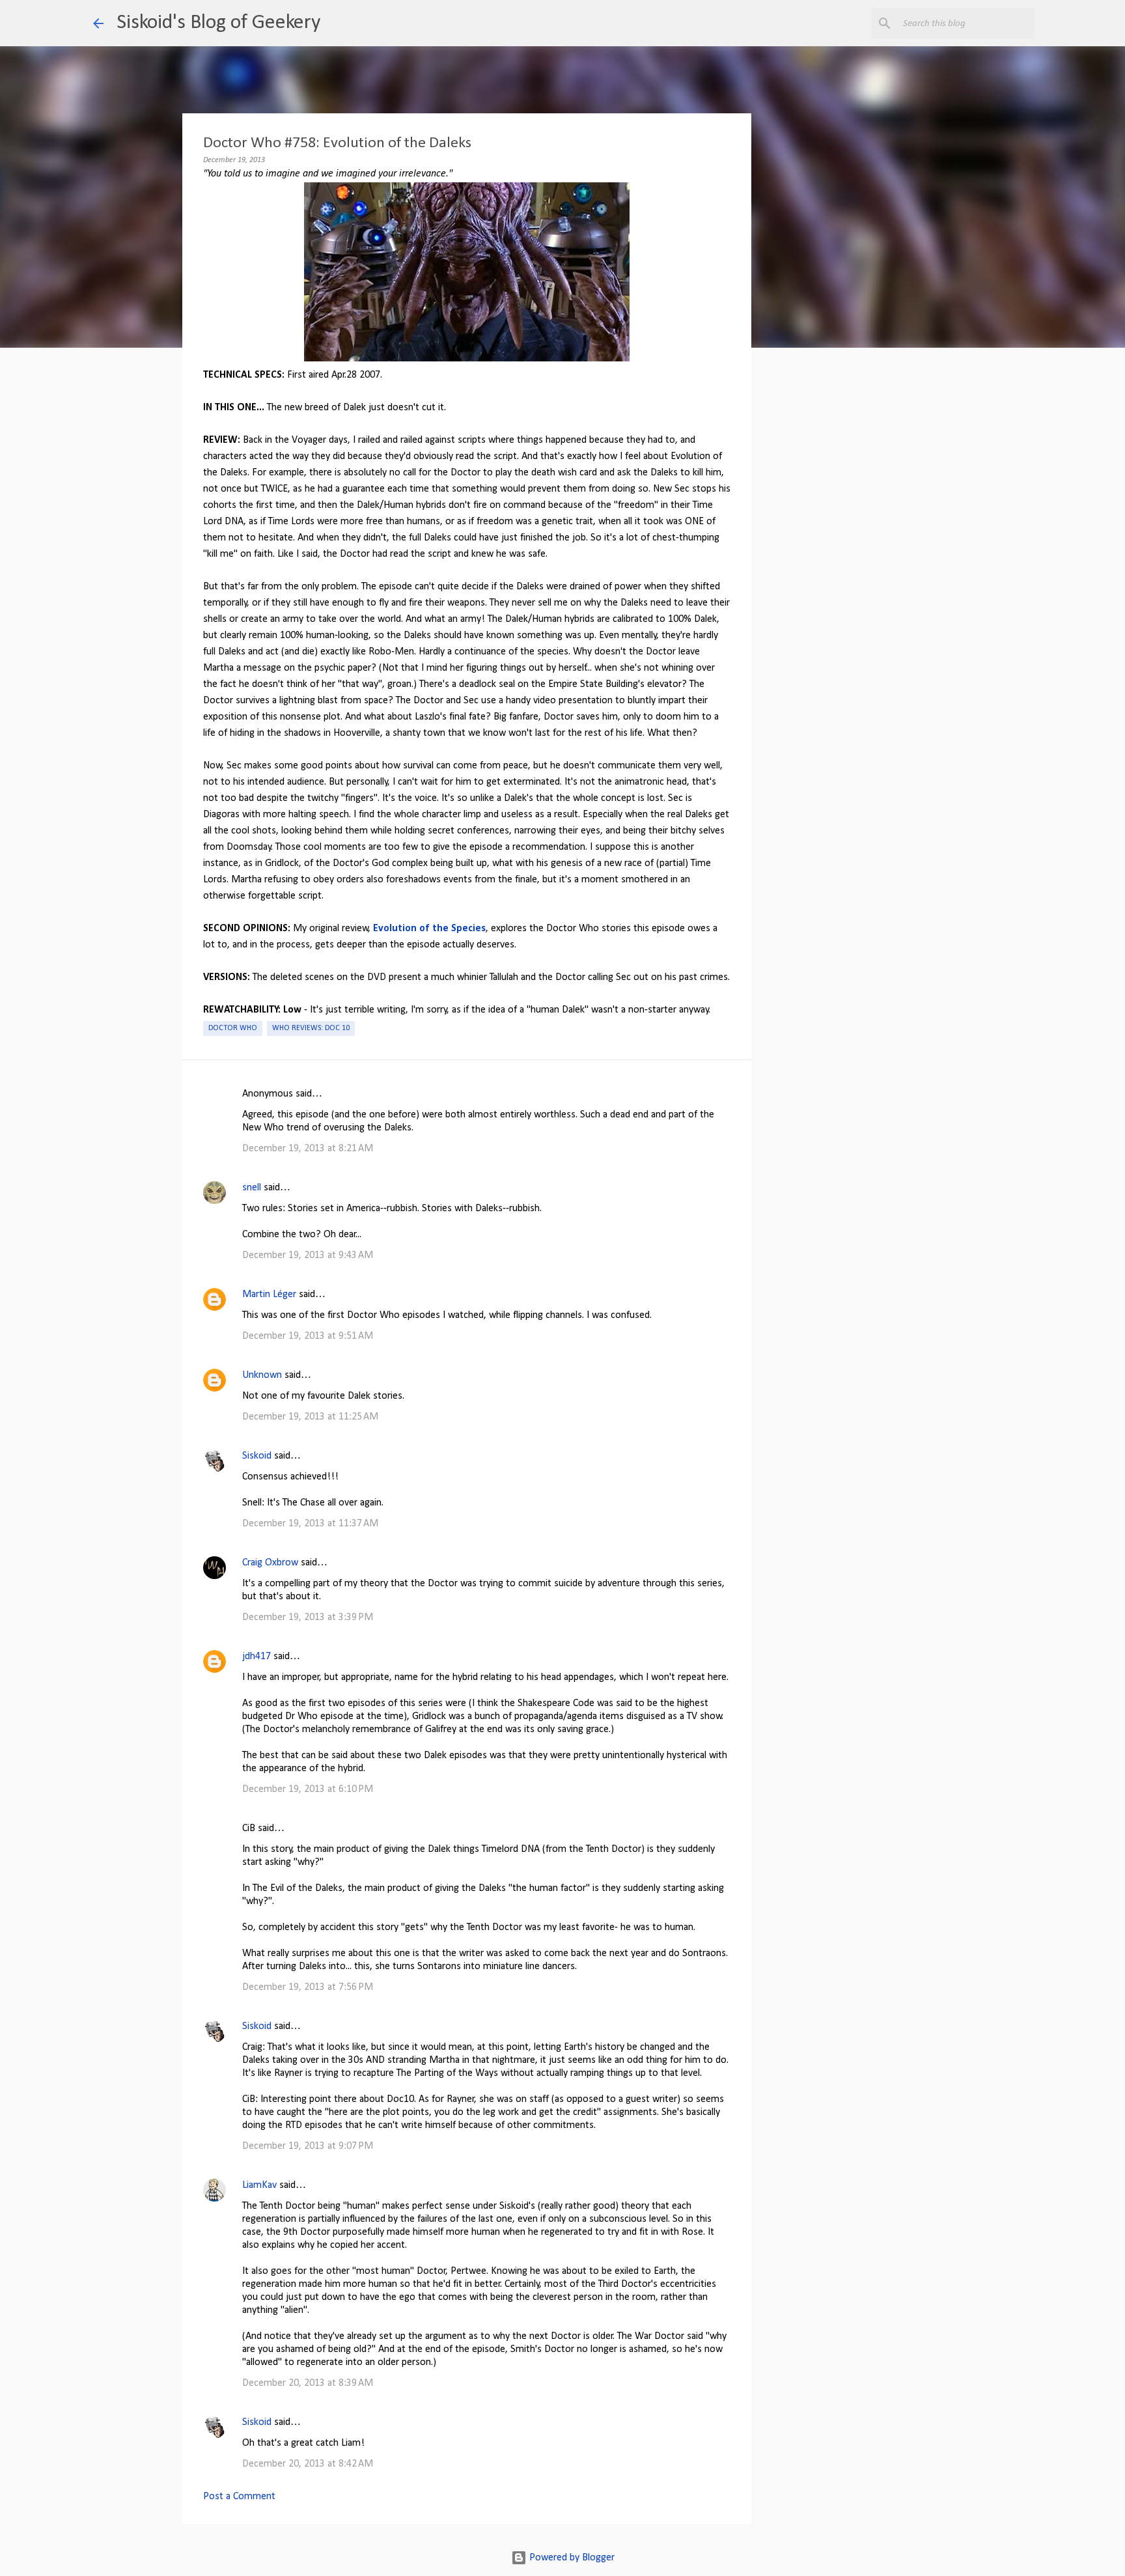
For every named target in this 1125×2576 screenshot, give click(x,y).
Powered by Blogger (571, 2558)
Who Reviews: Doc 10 (311, 1028)
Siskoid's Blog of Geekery (218, 23)
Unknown (262, 1375)
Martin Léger (269, 1295)
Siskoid (257, 1456)
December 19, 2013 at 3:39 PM (308, 1617)
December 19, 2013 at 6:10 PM (308, 1789)
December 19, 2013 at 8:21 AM (308, 1149)
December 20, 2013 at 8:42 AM (308, 2464)
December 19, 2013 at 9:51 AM (308, 1336)
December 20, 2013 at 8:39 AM (308, 2383)
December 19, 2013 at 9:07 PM (308, 2146)
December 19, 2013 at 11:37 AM (310, 1524)
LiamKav (259, 2185)
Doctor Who (233, 1028)
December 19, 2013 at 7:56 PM (308, 1987)
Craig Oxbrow (270, 1563)
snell (252, 1188)
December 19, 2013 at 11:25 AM (310, 1417)
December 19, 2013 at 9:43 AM (308, 1255)
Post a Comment (239, 2497)
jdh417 (257, 1657)
